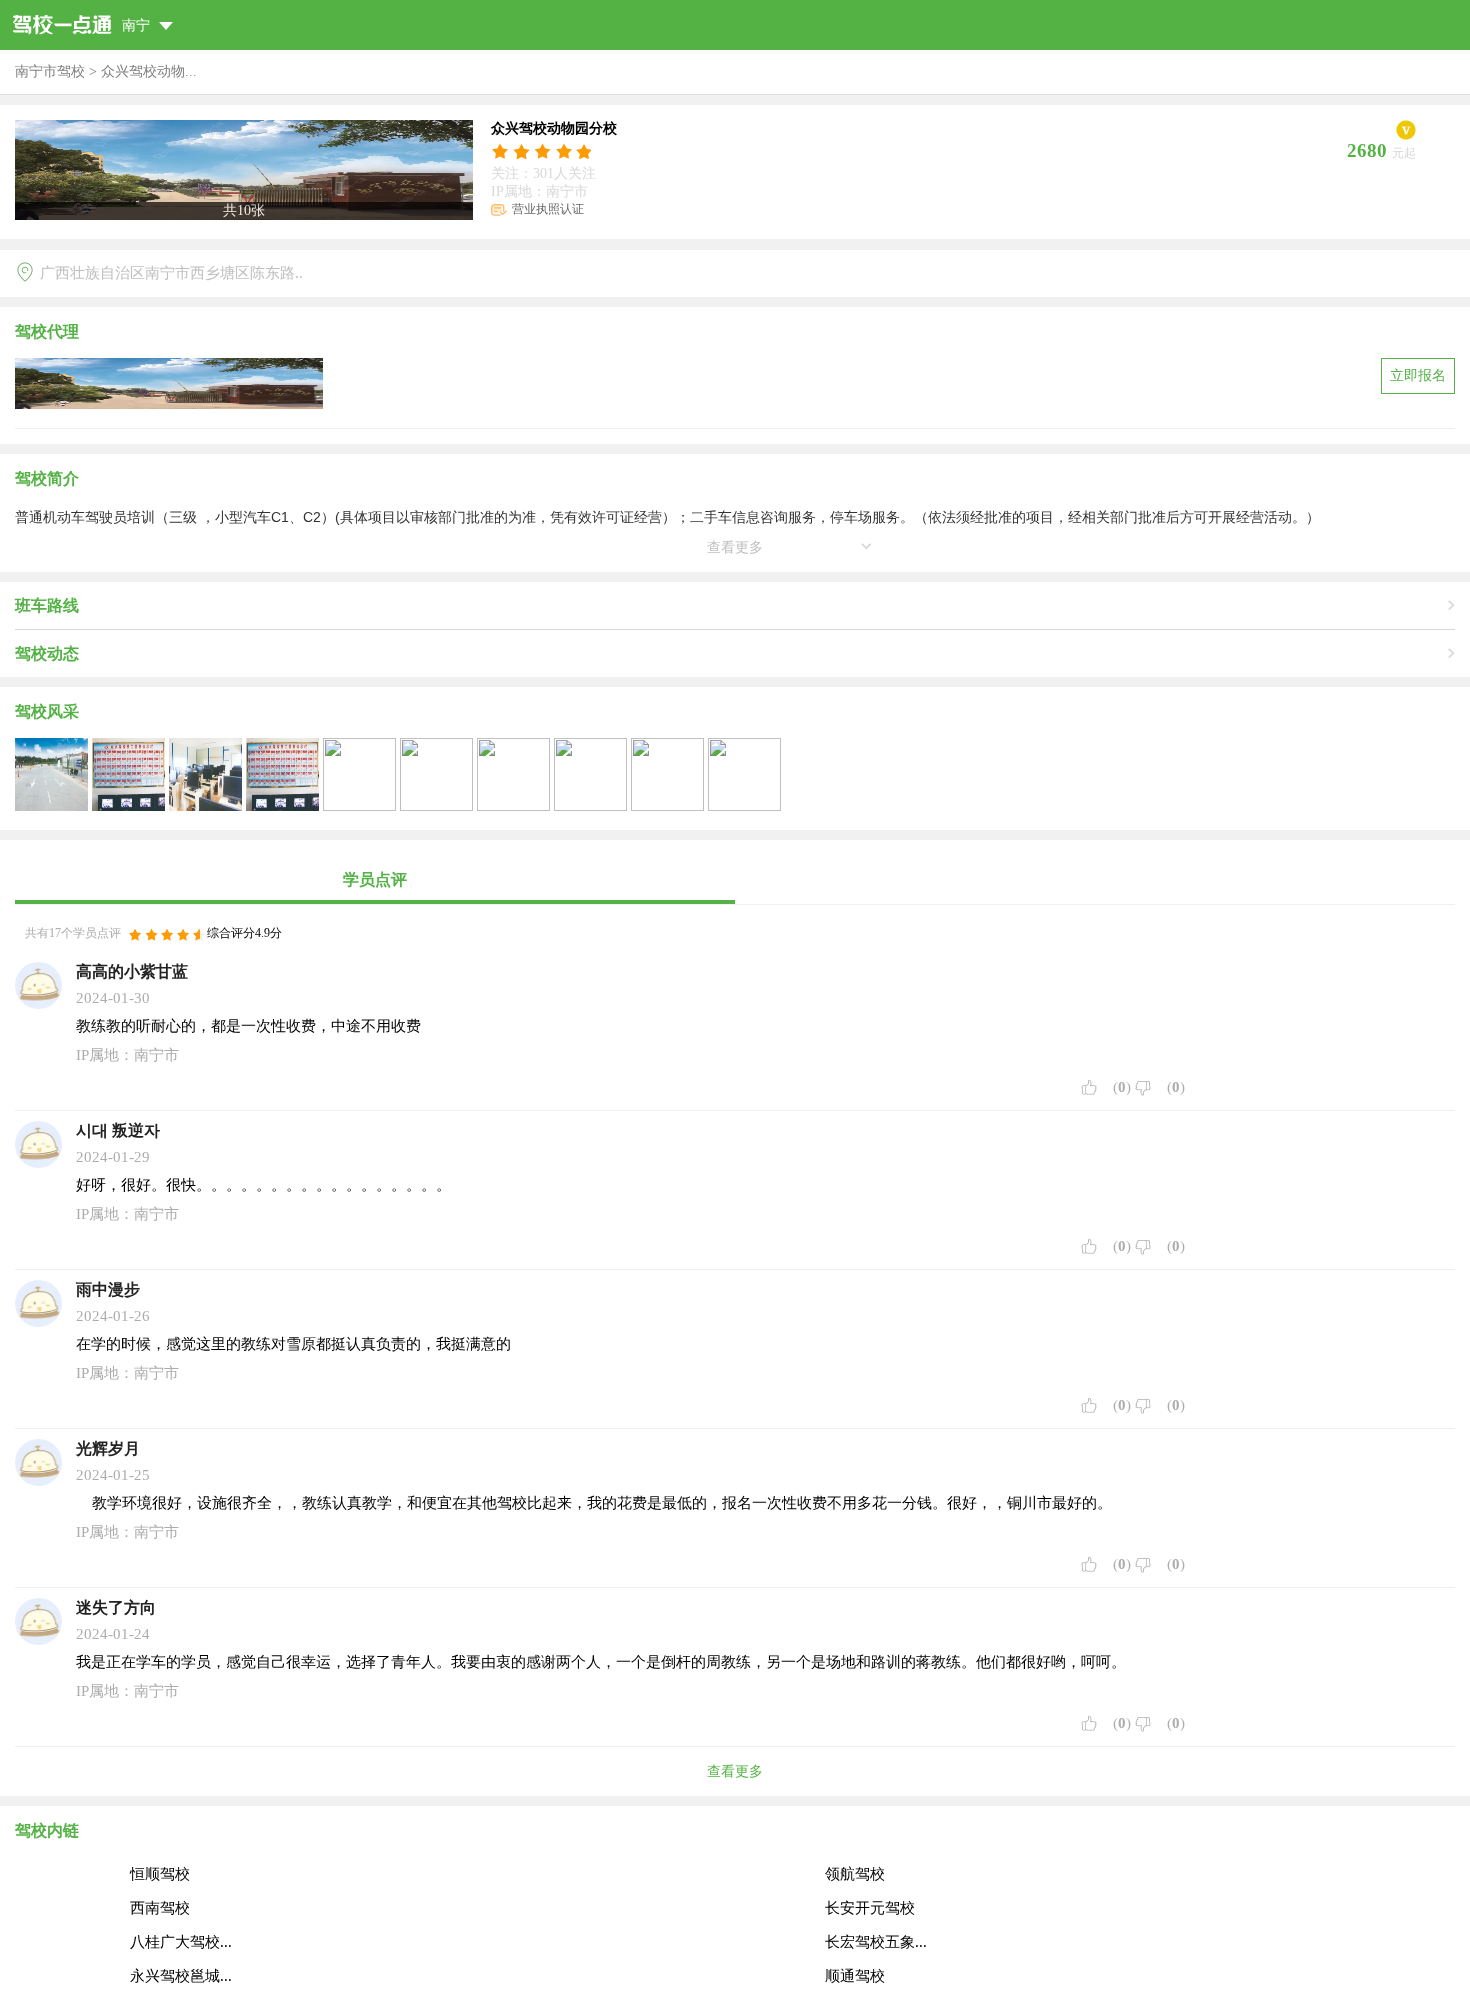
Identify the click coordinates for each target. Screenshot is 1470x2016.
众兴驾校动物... (149, 71)
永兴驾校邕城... (181, 1976)
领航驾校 (855, 1874)
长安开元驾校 (870, 1908)
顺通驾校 (855, 1976)
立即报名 (1418, 375)
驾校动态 (47, 653)
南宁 (138, 25)
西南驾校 (160, 1908)
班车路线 (47, 605)
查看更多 (735, 1771)
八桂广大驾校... (181, 1942)
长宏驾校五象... (876, 1942)
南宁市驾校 (50, 71)
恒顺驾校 (160, 1874)
